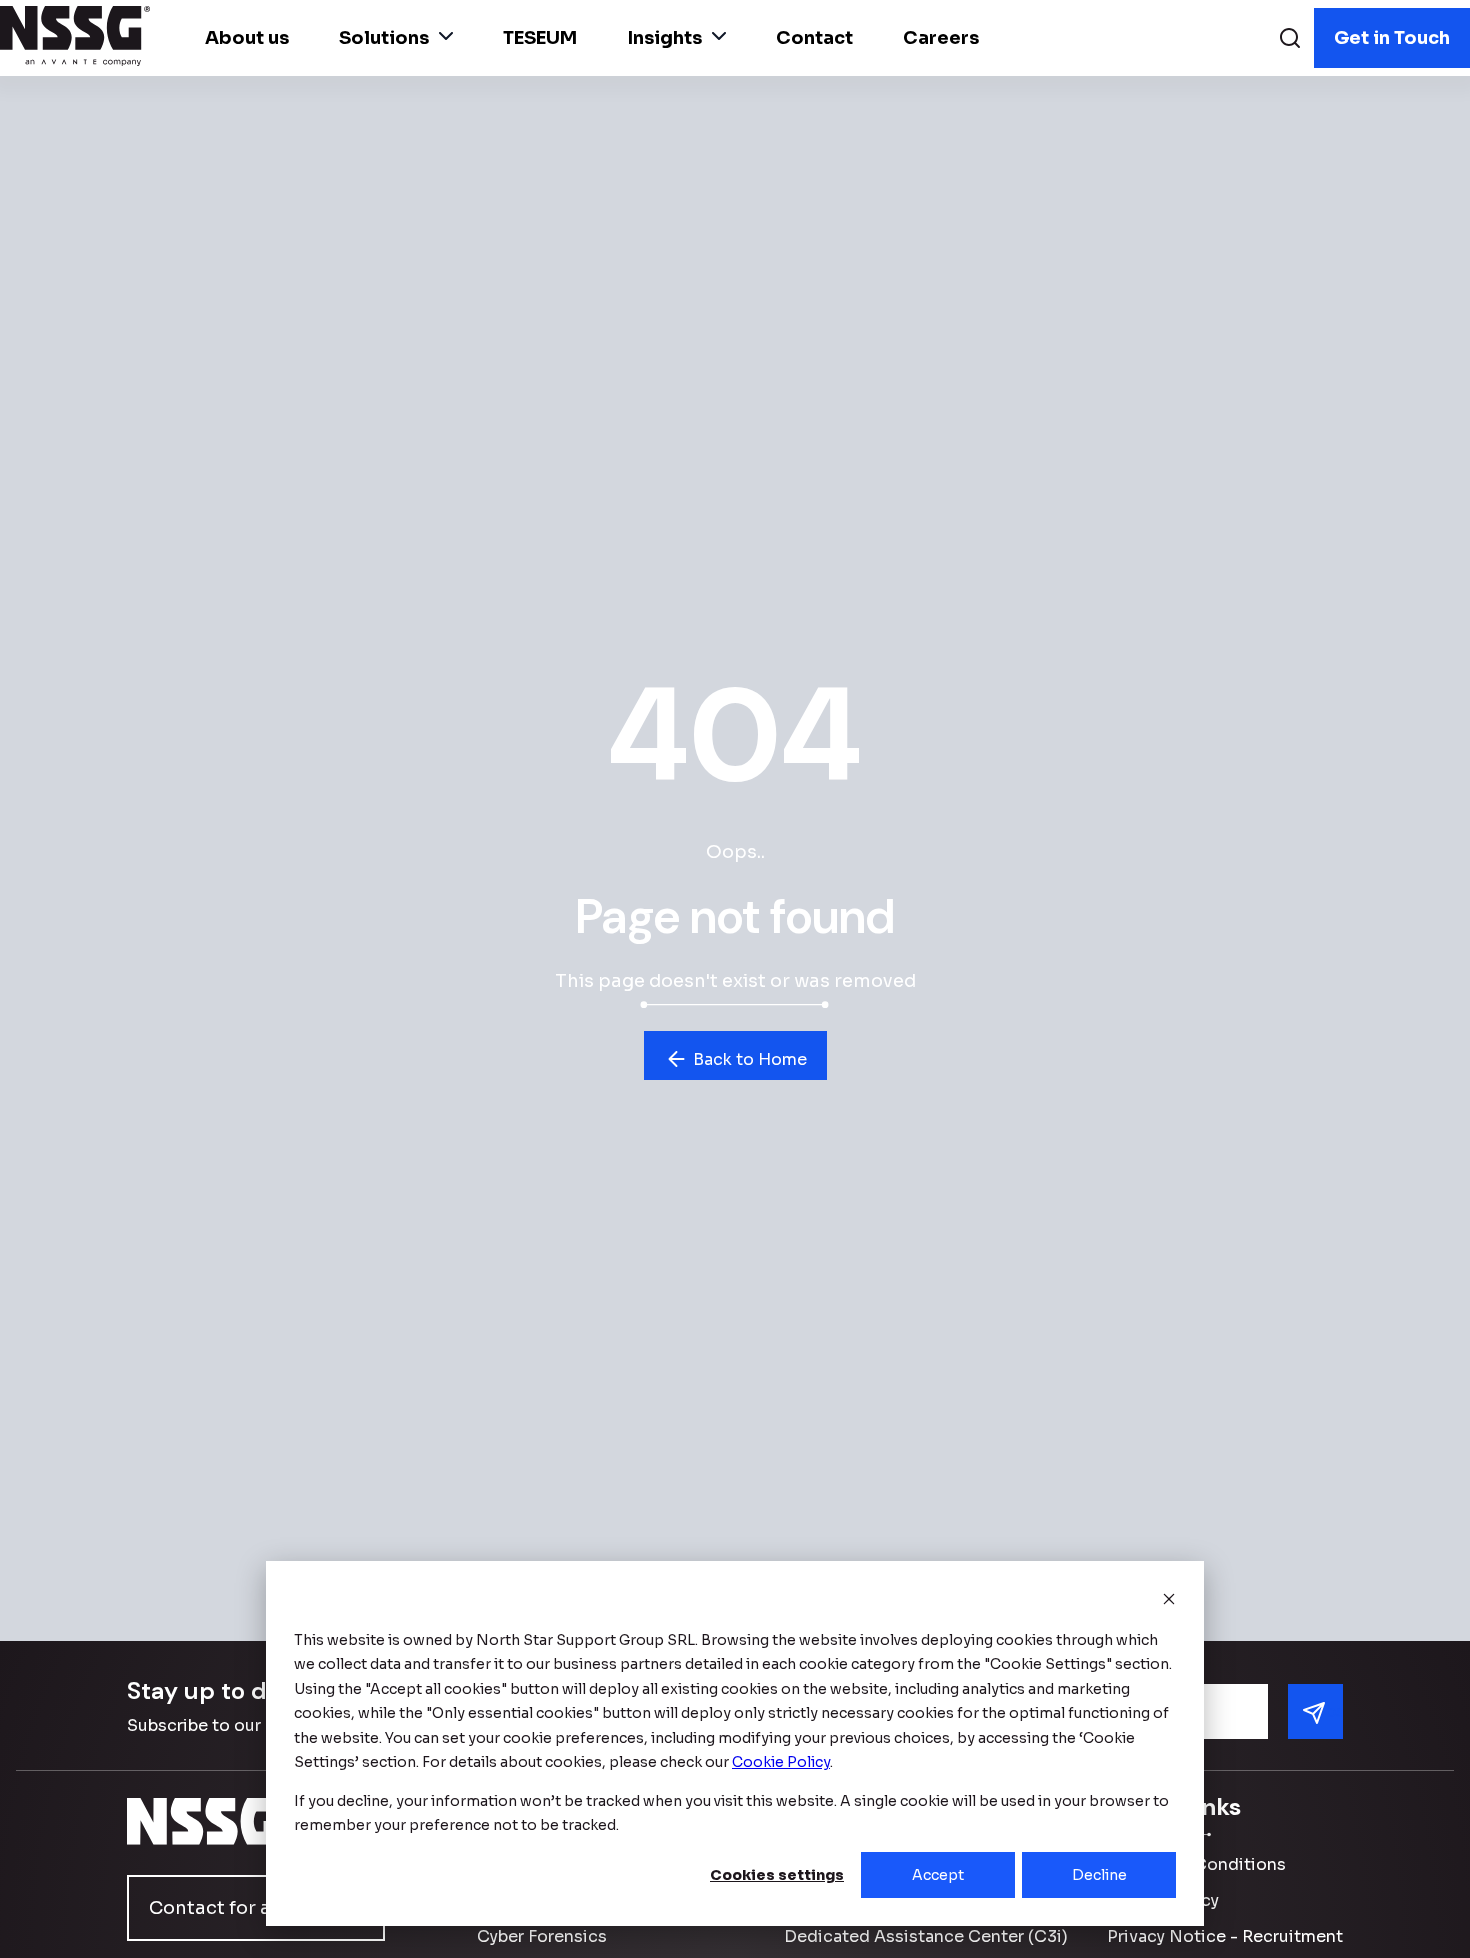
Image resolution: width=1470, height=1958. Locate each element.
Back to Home (748, 1059)
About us (247, 38)
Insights (664, 38)
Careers (941, 38)
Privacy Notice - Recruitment (1225, 1936)
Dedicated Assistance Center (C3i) (926, 1936)
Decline (1099, 1875)
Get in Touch (1392, 38)
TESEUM (540, 38)
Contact (814, 38)
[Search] (1290, 40)
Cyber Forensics (542, 1936)
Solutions (384, 38)
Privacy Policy (1163, 1900)
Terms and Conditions (1196, 1864)
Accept (938, 1875)
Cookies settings (777, 1875)
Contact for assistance (254, 1908)
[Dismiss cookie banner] (1169, 1601)
